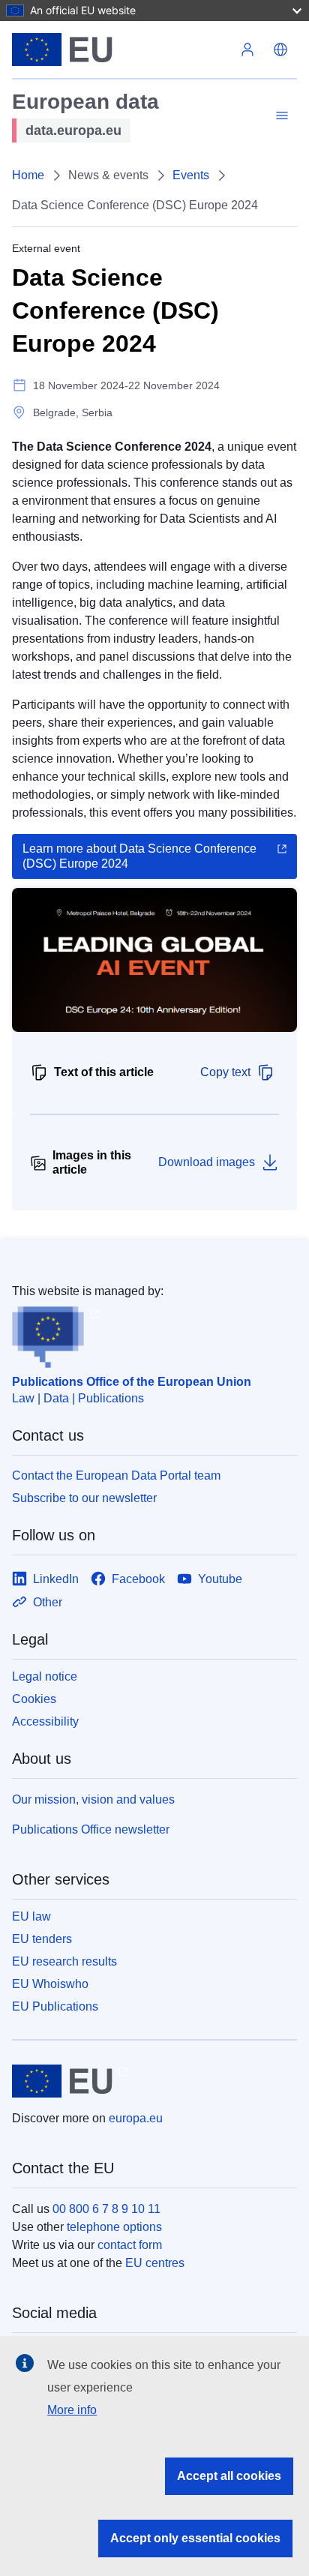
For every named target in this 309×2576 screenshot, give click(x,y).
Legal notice (45, 1676)
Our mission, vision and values (93, 1799)
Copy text (225, 1072)
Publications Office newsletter (91, 1829)
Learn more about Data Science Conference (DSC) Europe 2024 (139, 856)
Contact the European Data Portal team (116, 1475)
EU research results (64, 1961)
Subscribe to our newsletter (84, 1498)
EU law (31, 1916)
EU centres (155, 2263)
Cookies (34, 1699)
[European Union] (121, 49)
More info (72, 2410)
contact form (130, 2245)
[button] (280, 49)
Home (28, 175)
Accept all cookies (229, 2476)
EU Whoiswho (50, 1984)
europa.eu (136, 2118)
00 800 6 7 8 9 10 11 (106, 2209)
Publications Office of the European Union (132, 1382)
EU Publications (55, 2006)
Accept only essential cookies (195, 2538)
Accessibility (45, 1721)
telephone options (114, 2227)
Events (191, 175)
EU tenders (42, 1939)
